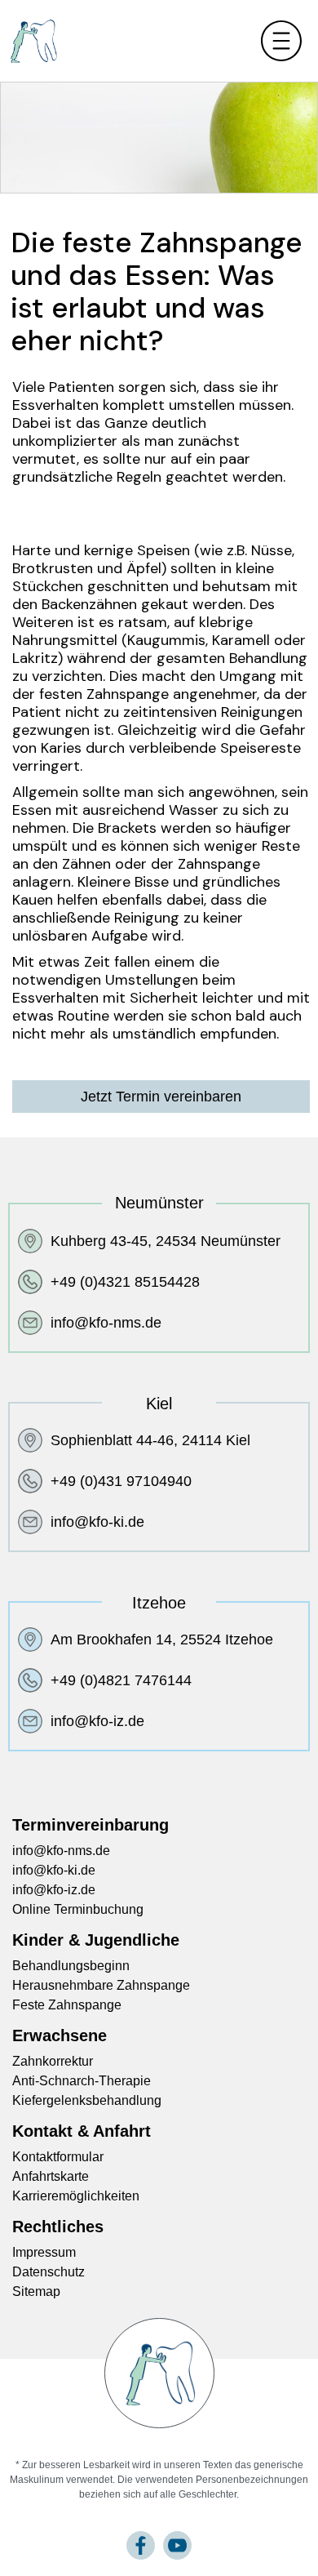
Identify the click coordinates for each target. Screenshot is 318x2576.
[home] (29, 41)
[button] (261, 41)
